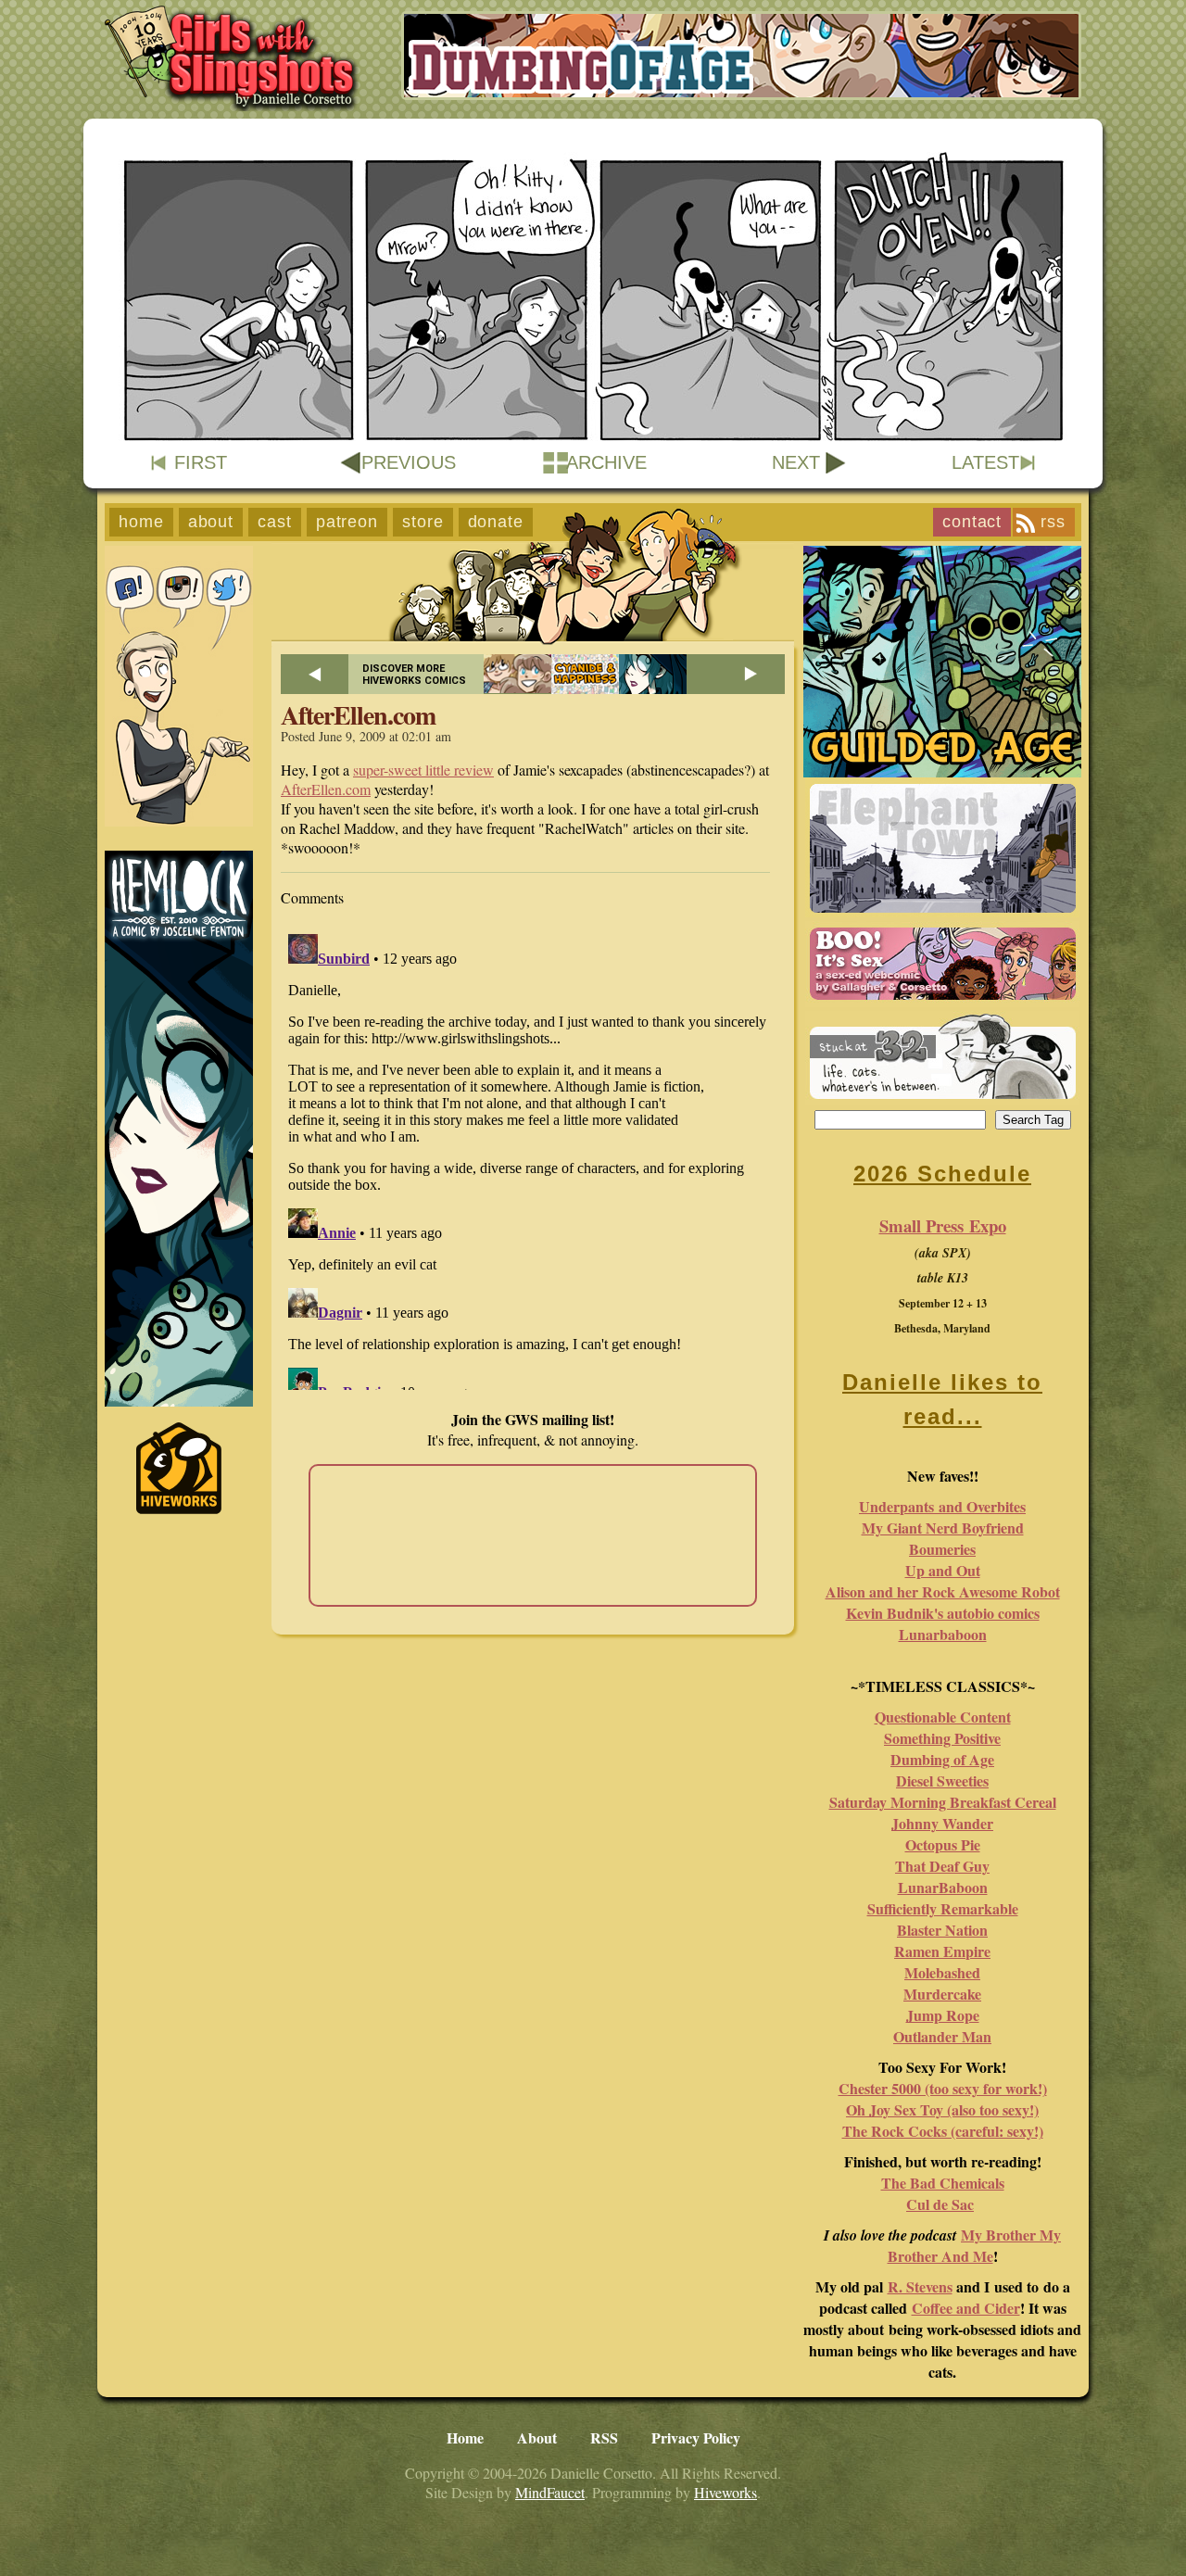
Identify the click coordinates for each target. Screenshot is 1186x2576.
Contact (972, 522)
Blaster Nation (942, 1930)
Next (796, 462)
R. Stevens (920, 2286)
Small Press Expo (943, 1225)
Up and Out (943, 1570)
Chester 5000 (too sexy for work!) (943, 2088)
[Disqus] (533, 1158)
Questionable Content (943, 1717)
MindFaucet (550, 2492)
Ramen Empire (942, 1951)
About (211, 522)
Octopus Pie (943, 1844)
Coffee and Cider (966, 2308)
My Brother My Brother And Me (975, 2245)
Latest (985, 462)
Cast (275, 522)
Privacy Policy (696, 2437)
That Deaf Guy (942, 1866)
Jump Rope (943, 2015)
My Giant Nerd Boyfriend (943, 1528)
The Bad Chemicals (943, 2183)
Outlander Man (942, 2036)
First (201, 462)
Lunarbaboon (943, 1634)
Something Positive (942, 1738)
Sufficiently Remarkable (943, 1908)
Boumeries (942, 1549)
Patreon (347, 522)
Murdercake (942, 1994)
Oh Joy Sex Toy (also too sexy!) (942, 2109)
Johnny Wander (942, 1823)
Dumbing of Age (942, 1759)
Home (141, 522)
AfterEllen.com (326, 789)
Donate (496, 522)
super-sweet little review (423, 770)
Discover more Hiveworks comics (414, 675)
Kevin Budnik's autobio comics (943, 1613)
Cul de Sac (940, 2204)
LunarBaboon (943, 1887)
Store (423, 522)
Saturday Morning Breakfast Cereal (943, 1802)
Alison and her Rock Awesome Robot (943, 1591)
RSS (1053, 522)
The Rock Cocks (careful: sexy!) (943, 2131)
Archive (606, 462)
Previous (409, 462)
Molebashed (942, 1972)
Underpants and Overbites (942, 1506)
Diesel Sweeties (942, 1780)
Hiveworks (725, 2492)
